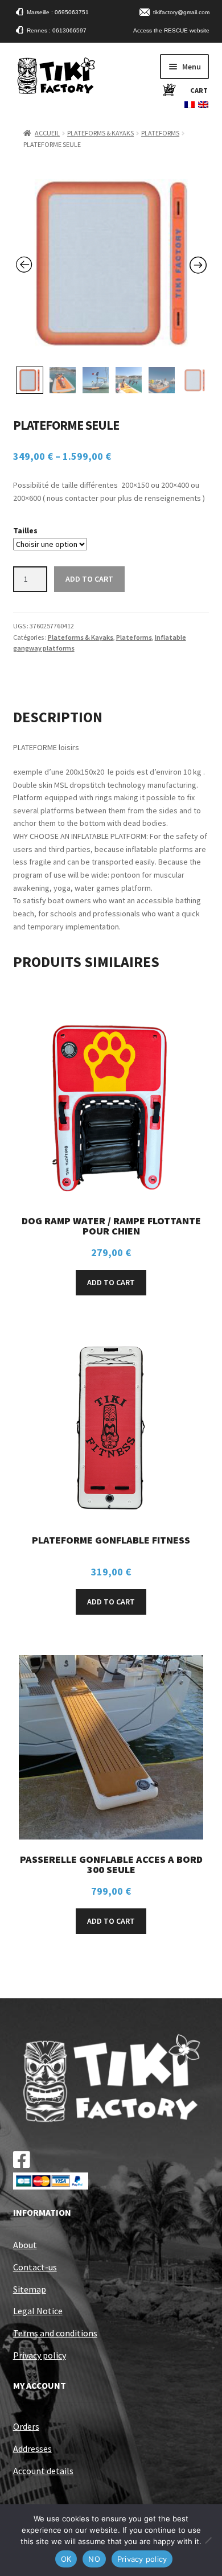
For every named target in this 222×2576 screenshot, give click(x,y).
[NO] (208, 2540)
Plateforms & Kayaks (100, 133)
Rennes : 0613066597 (57, 30)
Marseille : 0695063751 (58, 12)
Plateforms (160, 133)
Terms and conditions (55, 2333)
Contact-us (35, 2267)
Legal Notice (38, 2311)
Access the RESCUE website (171, 30)
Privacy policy (40, 2355)
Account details (43, 2471)
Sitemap (30, 2289)
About (25, 2245)
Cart (199, 90)
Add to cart (89, 579)
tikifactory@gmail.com (181, 12)
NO (94, 2559)
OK (66, 2559)
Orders (26, 2426)
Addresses (32, 2449)
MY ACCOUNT (40, 2385)
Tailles (25, 530)
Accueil (47, 133)
